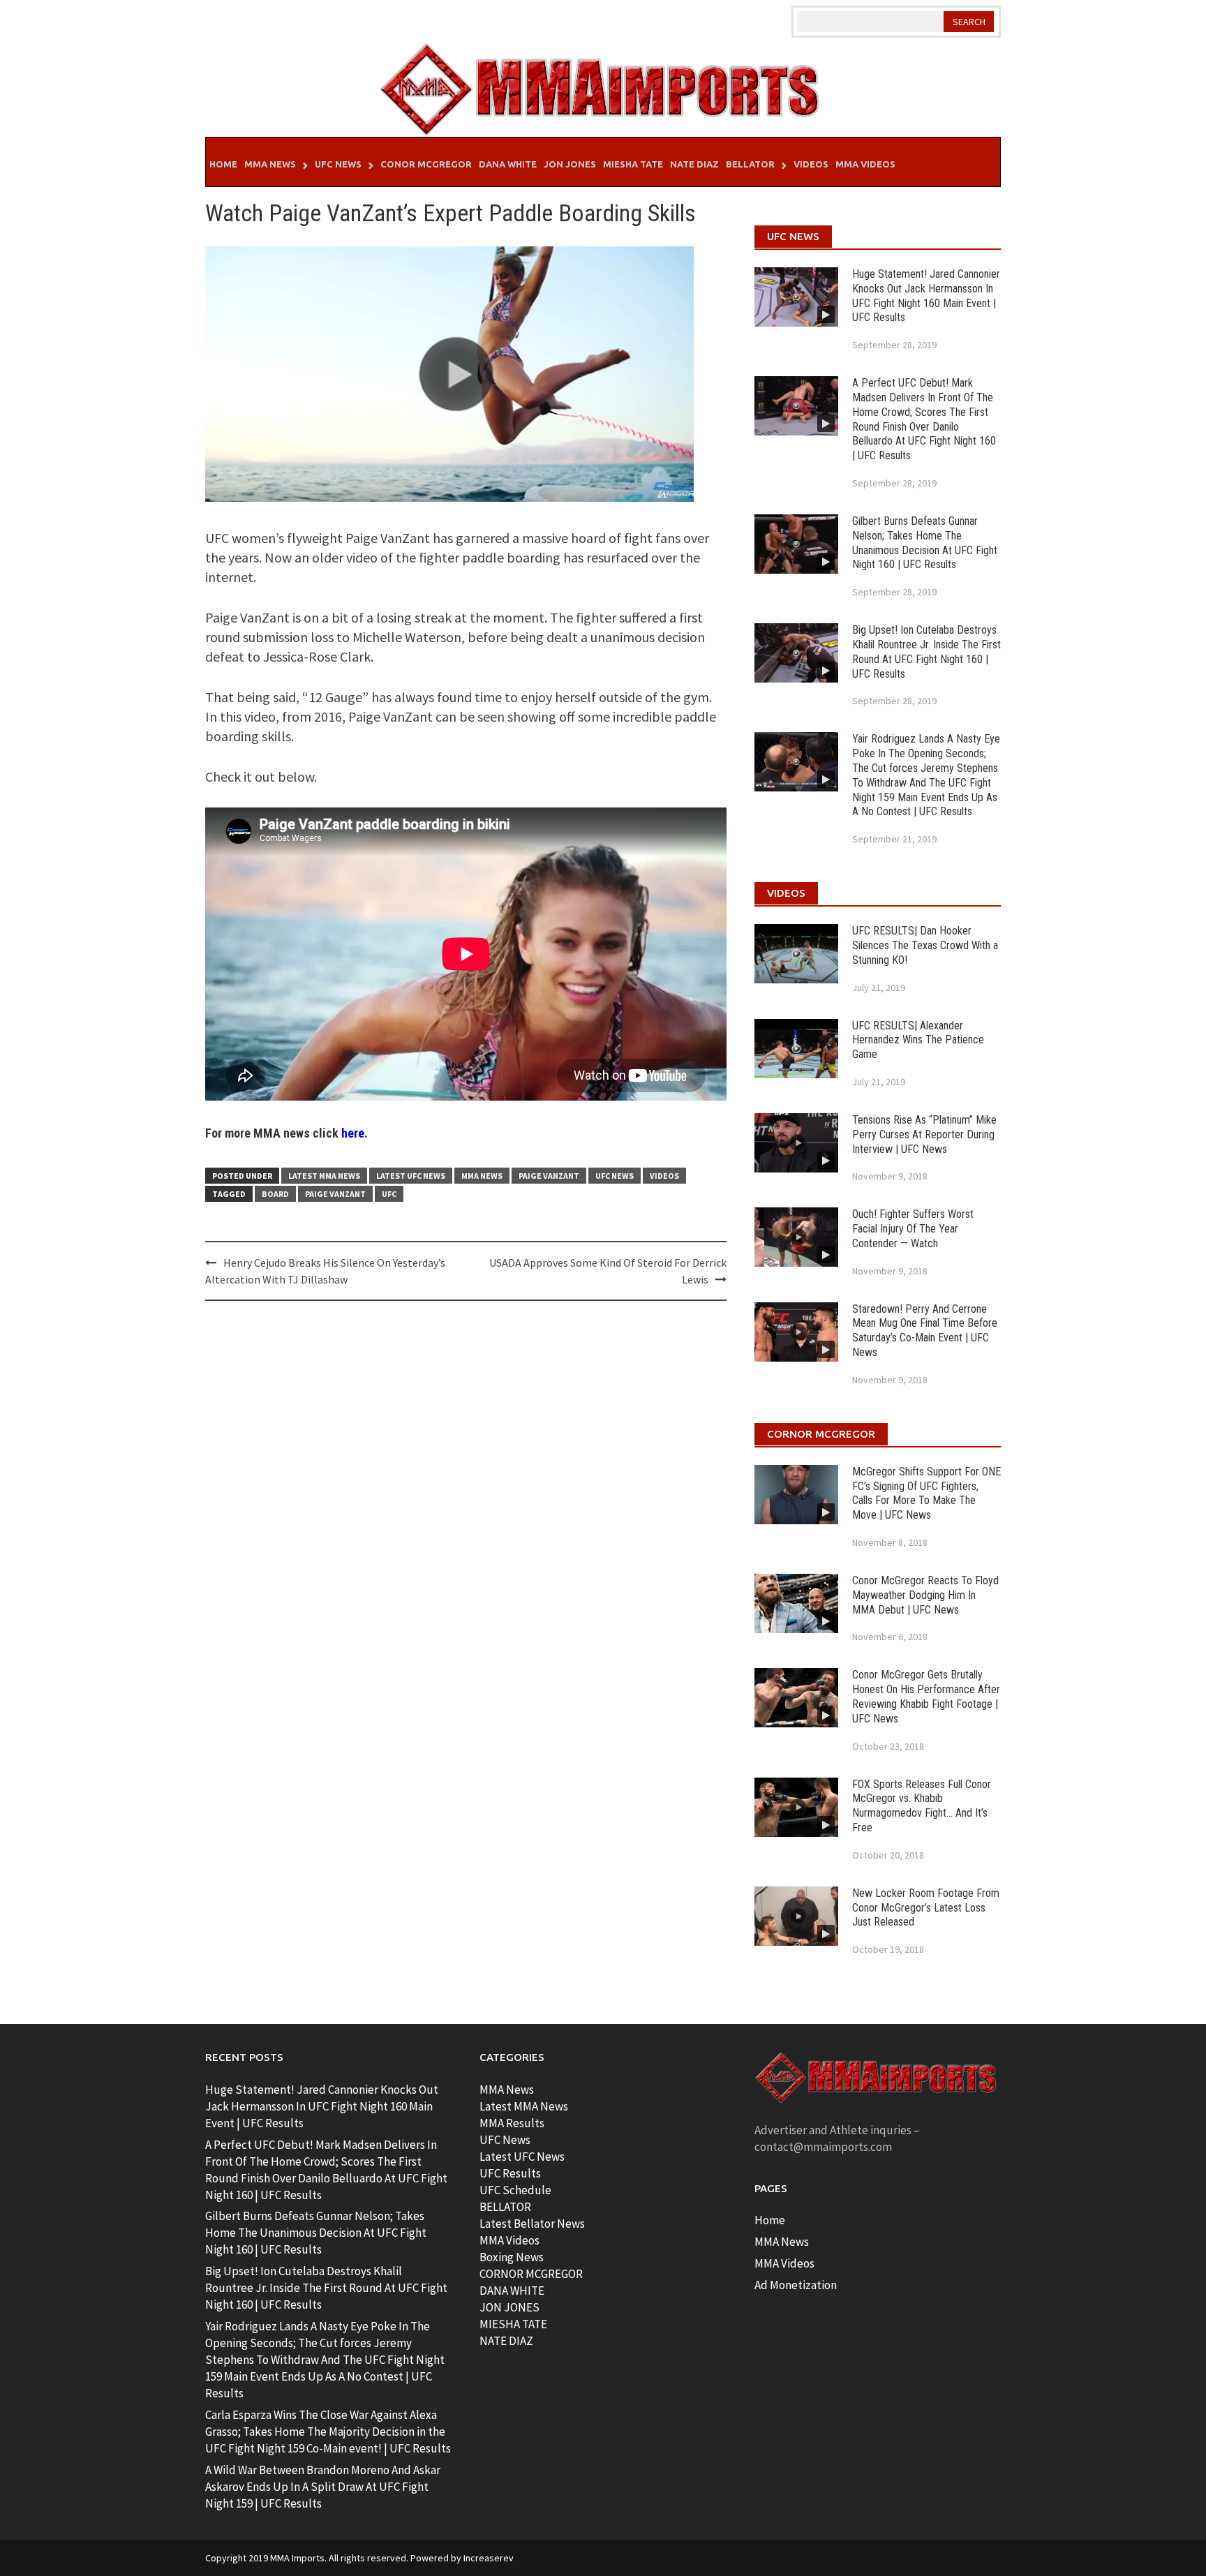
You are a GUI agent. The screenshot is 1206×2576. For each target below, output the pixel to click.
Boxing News (512, 2257)
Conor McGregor (426, 164)
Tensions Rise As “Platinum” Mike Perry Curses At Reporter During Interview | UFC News (924, 1134)
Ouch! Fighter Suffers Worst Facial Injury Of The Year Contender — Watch (913, 1229)
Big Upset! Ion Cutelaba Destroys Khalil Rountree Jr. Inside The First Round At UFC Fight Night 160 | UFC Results (926, 652)
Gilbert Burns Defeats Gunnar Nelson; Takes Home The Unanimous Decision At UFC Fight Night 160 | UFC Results (925, 543)
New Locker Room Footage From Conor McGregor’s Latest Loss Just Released (926, 1908)
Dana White (508, 164)
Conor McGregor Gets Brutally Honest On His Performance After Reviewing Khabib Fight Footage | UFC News (926, 1696)
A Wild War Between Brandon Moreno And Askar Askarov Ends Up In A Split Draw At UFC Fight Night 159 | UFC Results (323, 2487)
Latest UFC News (411, 1176)
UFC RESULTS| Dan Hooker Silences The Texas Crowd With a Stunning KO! (925, 945)
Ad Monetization (796, 2285)
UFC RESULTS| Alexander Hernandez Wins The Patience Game (918, 1040)
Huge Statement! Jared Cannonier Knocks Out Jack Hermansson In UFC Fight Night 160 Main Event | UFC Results (926, 296)
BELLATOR (505, 2207)
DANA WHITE (512, 2291)
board (275, 1194)
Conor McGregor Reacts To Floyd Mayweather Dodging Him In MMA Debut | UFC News (925, 1595)
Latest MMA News (324, 1176)
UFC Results (510, 2173)
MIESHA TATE (513, 2324)
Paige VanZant (549, 1176)
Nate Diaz (694, 164)
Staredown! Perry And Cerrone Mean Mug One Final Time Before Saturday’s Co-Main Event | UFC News (925, 1331)
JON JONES (509, 2307)
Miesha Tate (633, 164)
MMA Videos (865, 164)
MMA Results (512, 2123)
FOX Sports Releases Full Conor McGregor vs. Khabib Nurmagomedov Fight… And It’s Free (922, 1806)
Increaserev (489, 2558)
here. (355, 1133)
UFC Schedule (515, 2190)
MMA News (270, 164)
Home (223, 164)
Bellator (750, 164)
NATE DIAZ (506, 2341)
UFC (389, 1194)
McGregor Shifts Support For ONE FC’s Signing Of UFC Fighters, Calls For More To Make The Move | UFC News (926, 1493)
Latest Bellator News (532, 2224)
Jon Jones (570, 164)
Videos (811, 164)
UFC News (338, 164)
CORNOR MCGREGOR (531, 2274)
